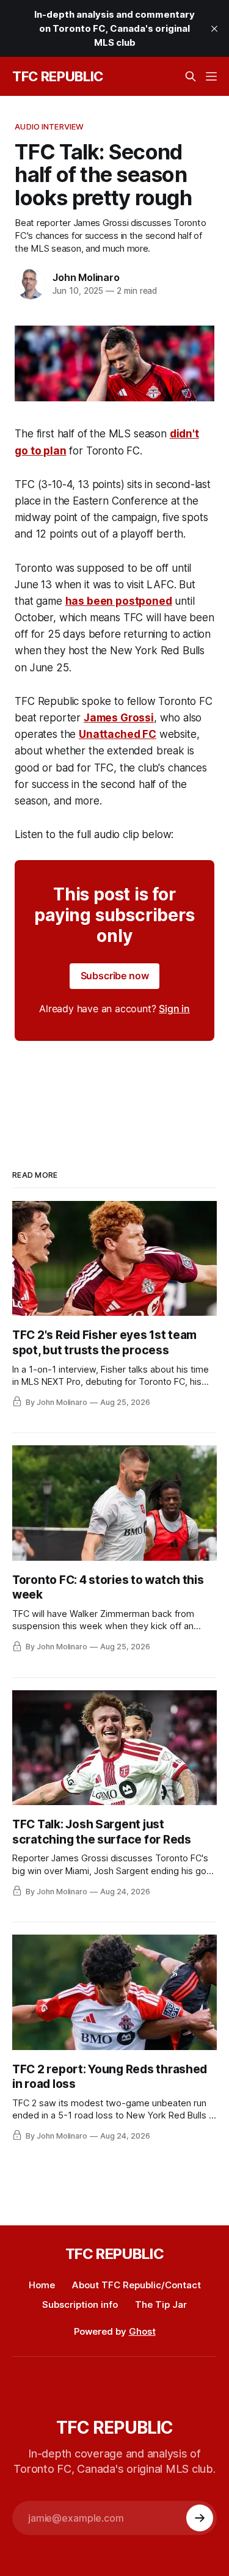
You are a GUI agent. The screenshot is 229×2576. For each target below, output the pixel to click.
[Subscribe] (200, 2518)
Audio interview (49, 126)
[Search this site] (191, 76)
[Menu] (211, 76)
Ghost (142, 2331)
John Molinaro (86, 277)
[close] (214, 29)
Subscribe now (115, 976)
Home (42, 2285)
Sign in (174, 1009)
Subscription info (80, 2304)
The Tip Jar (161, 2304)
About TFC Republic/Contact (136, 2285)
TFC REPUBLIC (58, 76)
